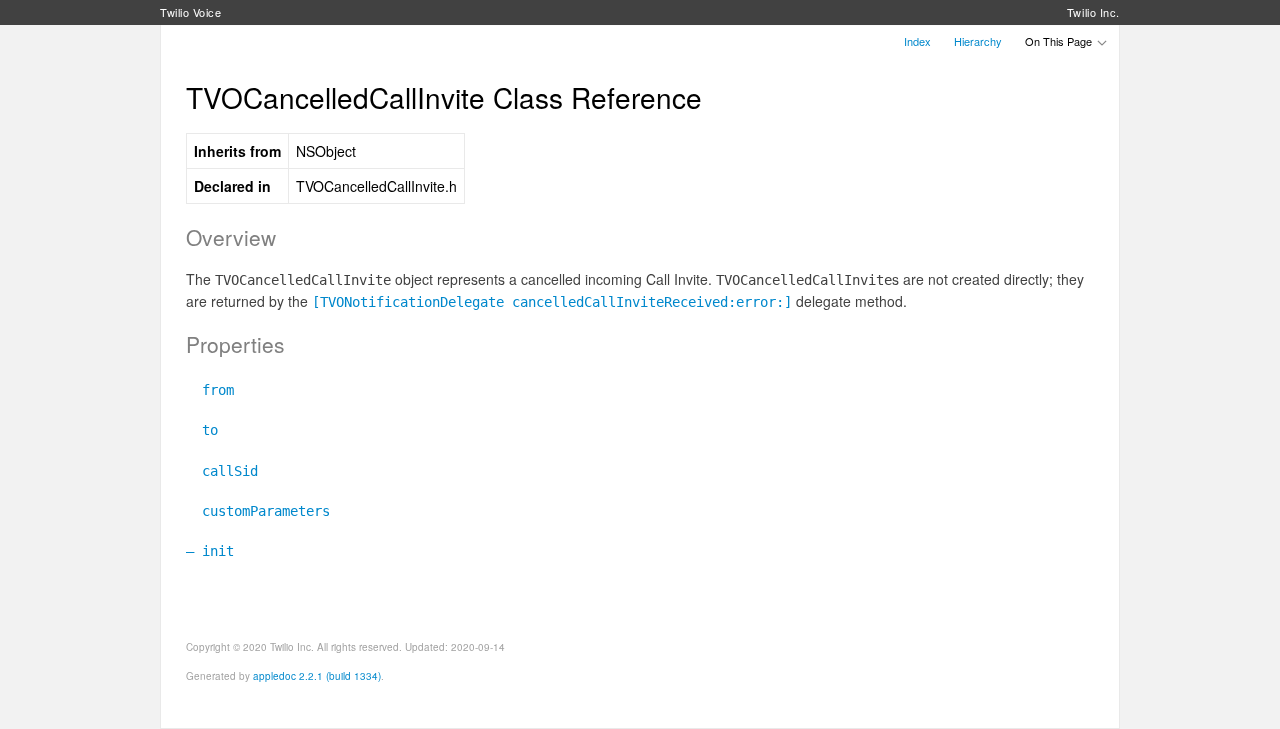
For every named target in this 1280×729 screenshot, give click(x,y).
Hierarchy (978, 41)
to (202, 430)
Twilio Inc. (1093, 12)
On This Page (1060, 41)
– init (210, 551)
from (210, 390)
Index (917, 41)
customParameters (258, 511)
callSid (222, 471)
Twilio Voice (191, 12)
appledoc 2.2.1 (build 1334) (317, 676)
